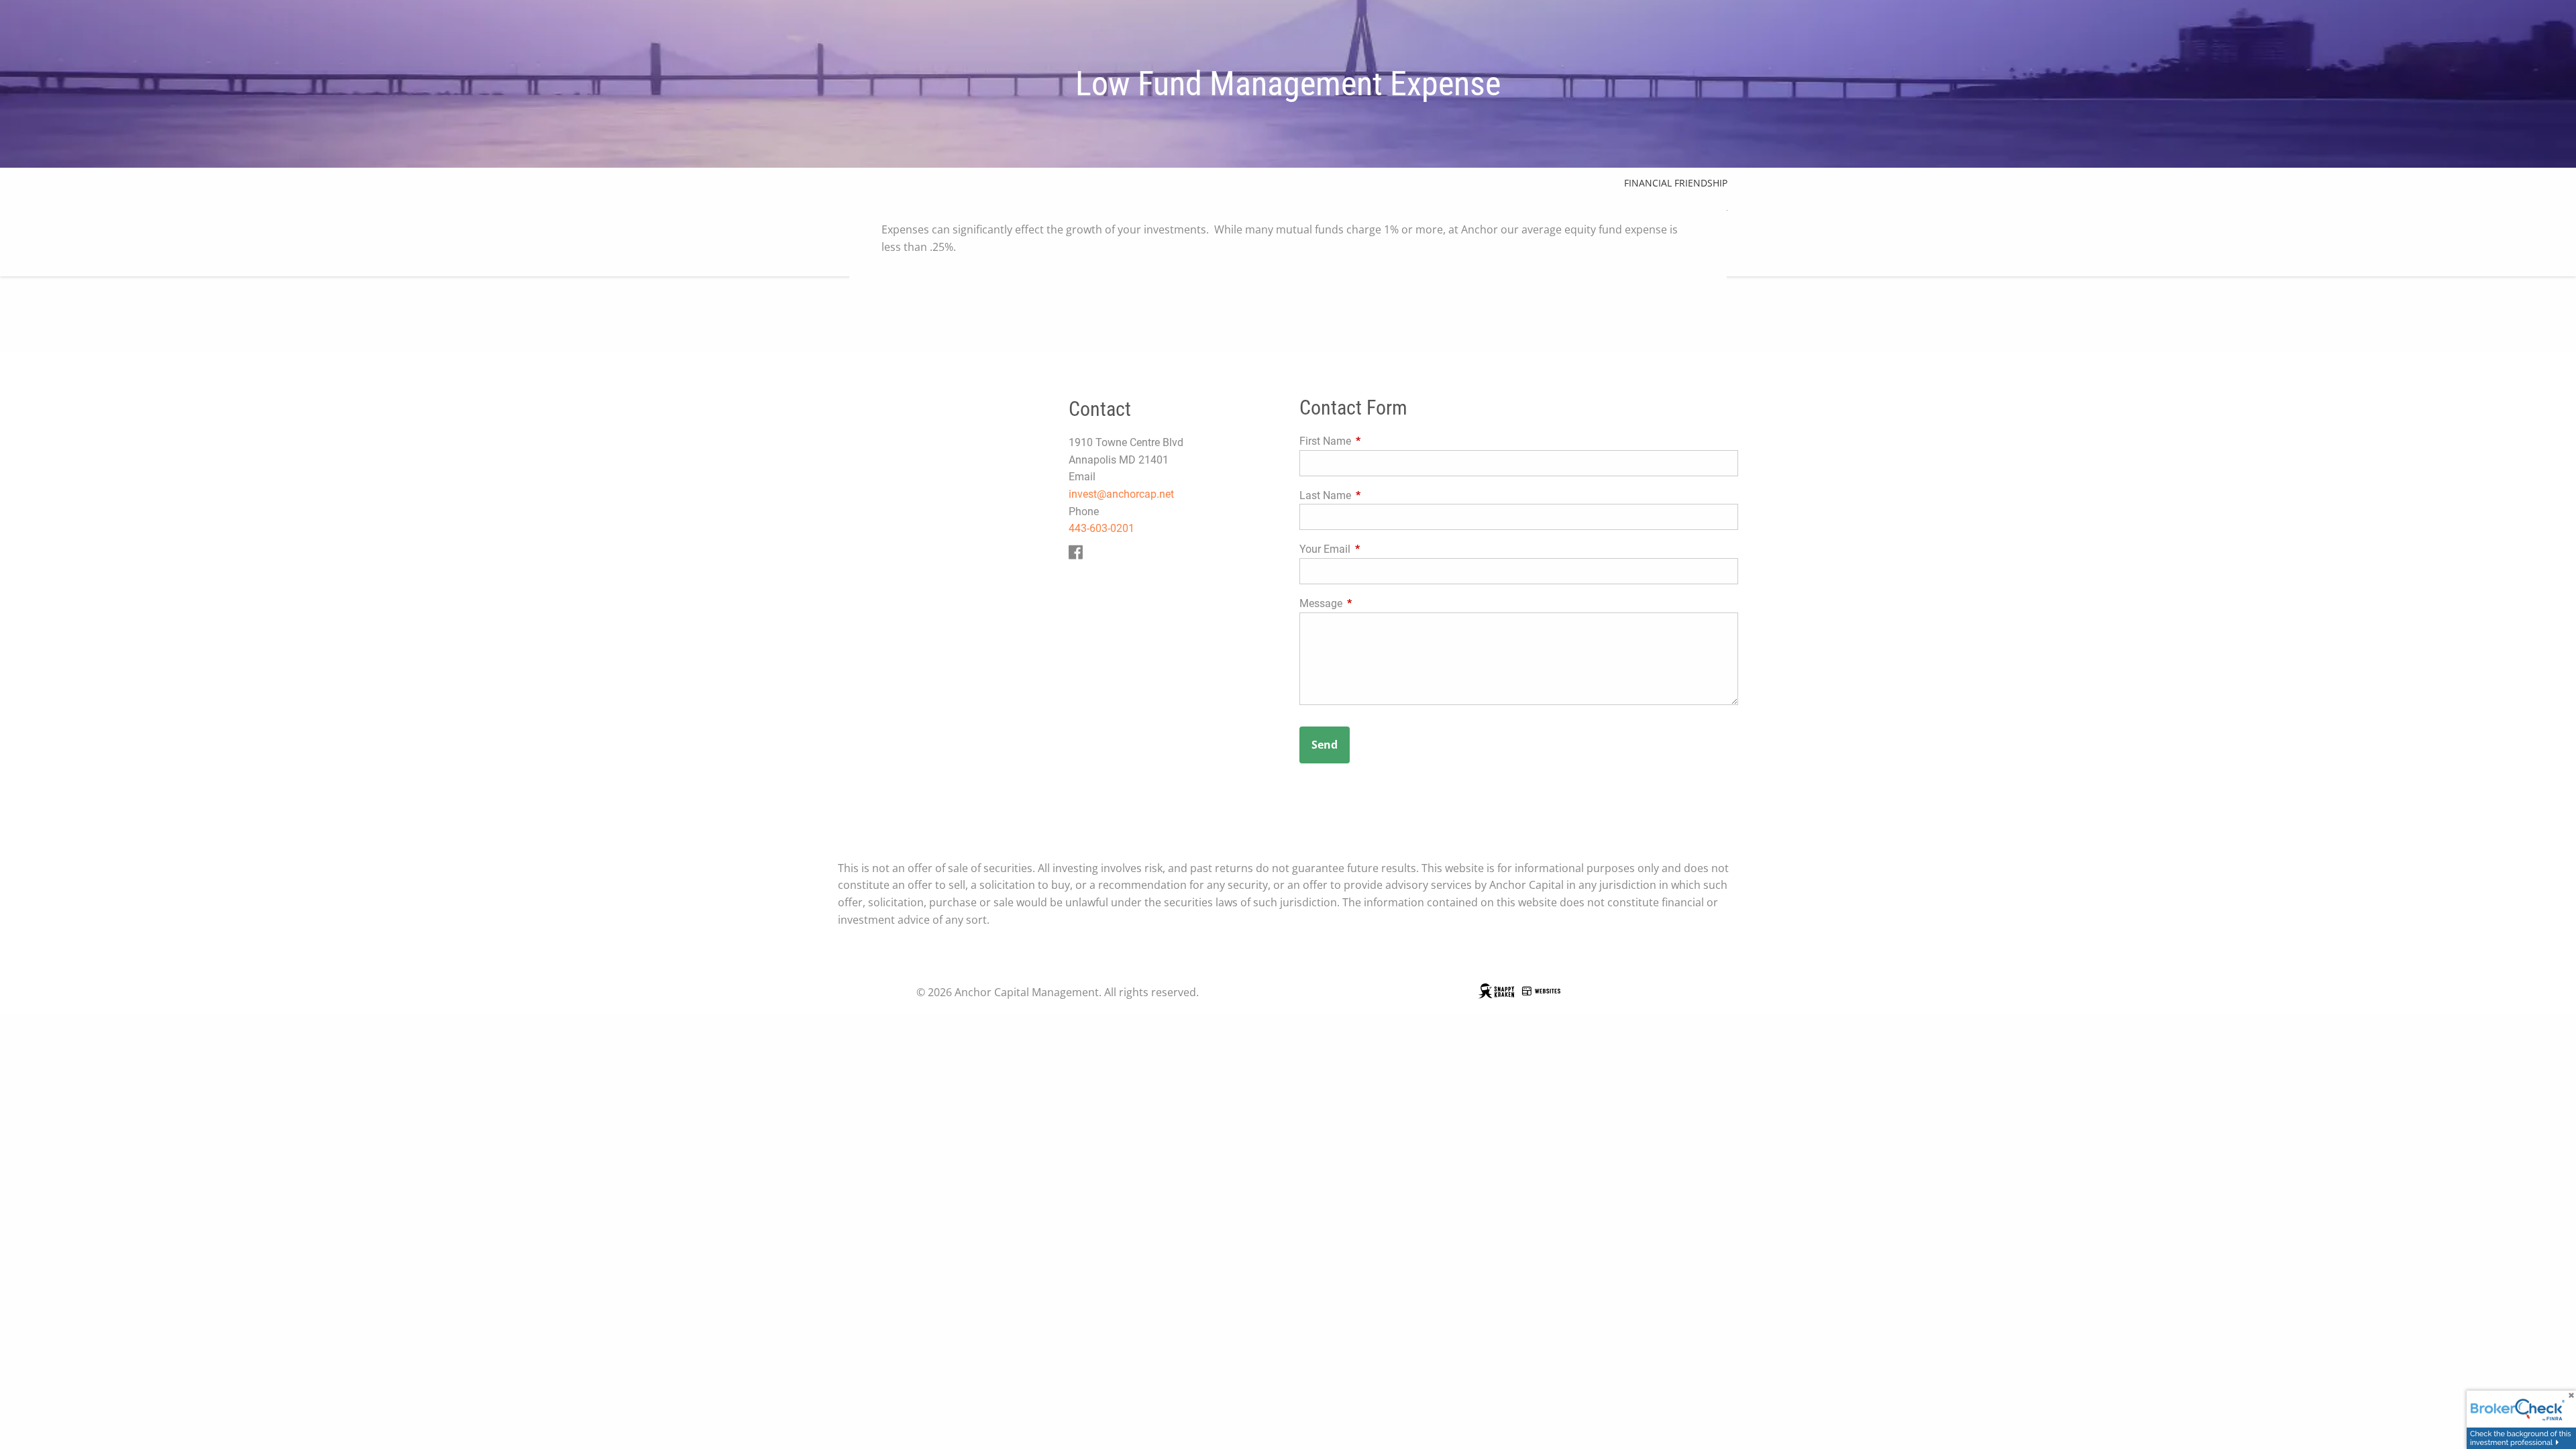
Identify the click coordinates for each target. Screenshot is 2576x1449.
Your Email (1375, 549)
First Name (1376, 441)
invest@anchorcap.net (1121, 494)
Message (1371, 603)
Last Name (1376, 495)
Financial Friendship (1676, 183)
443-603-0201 (1102, 528)
